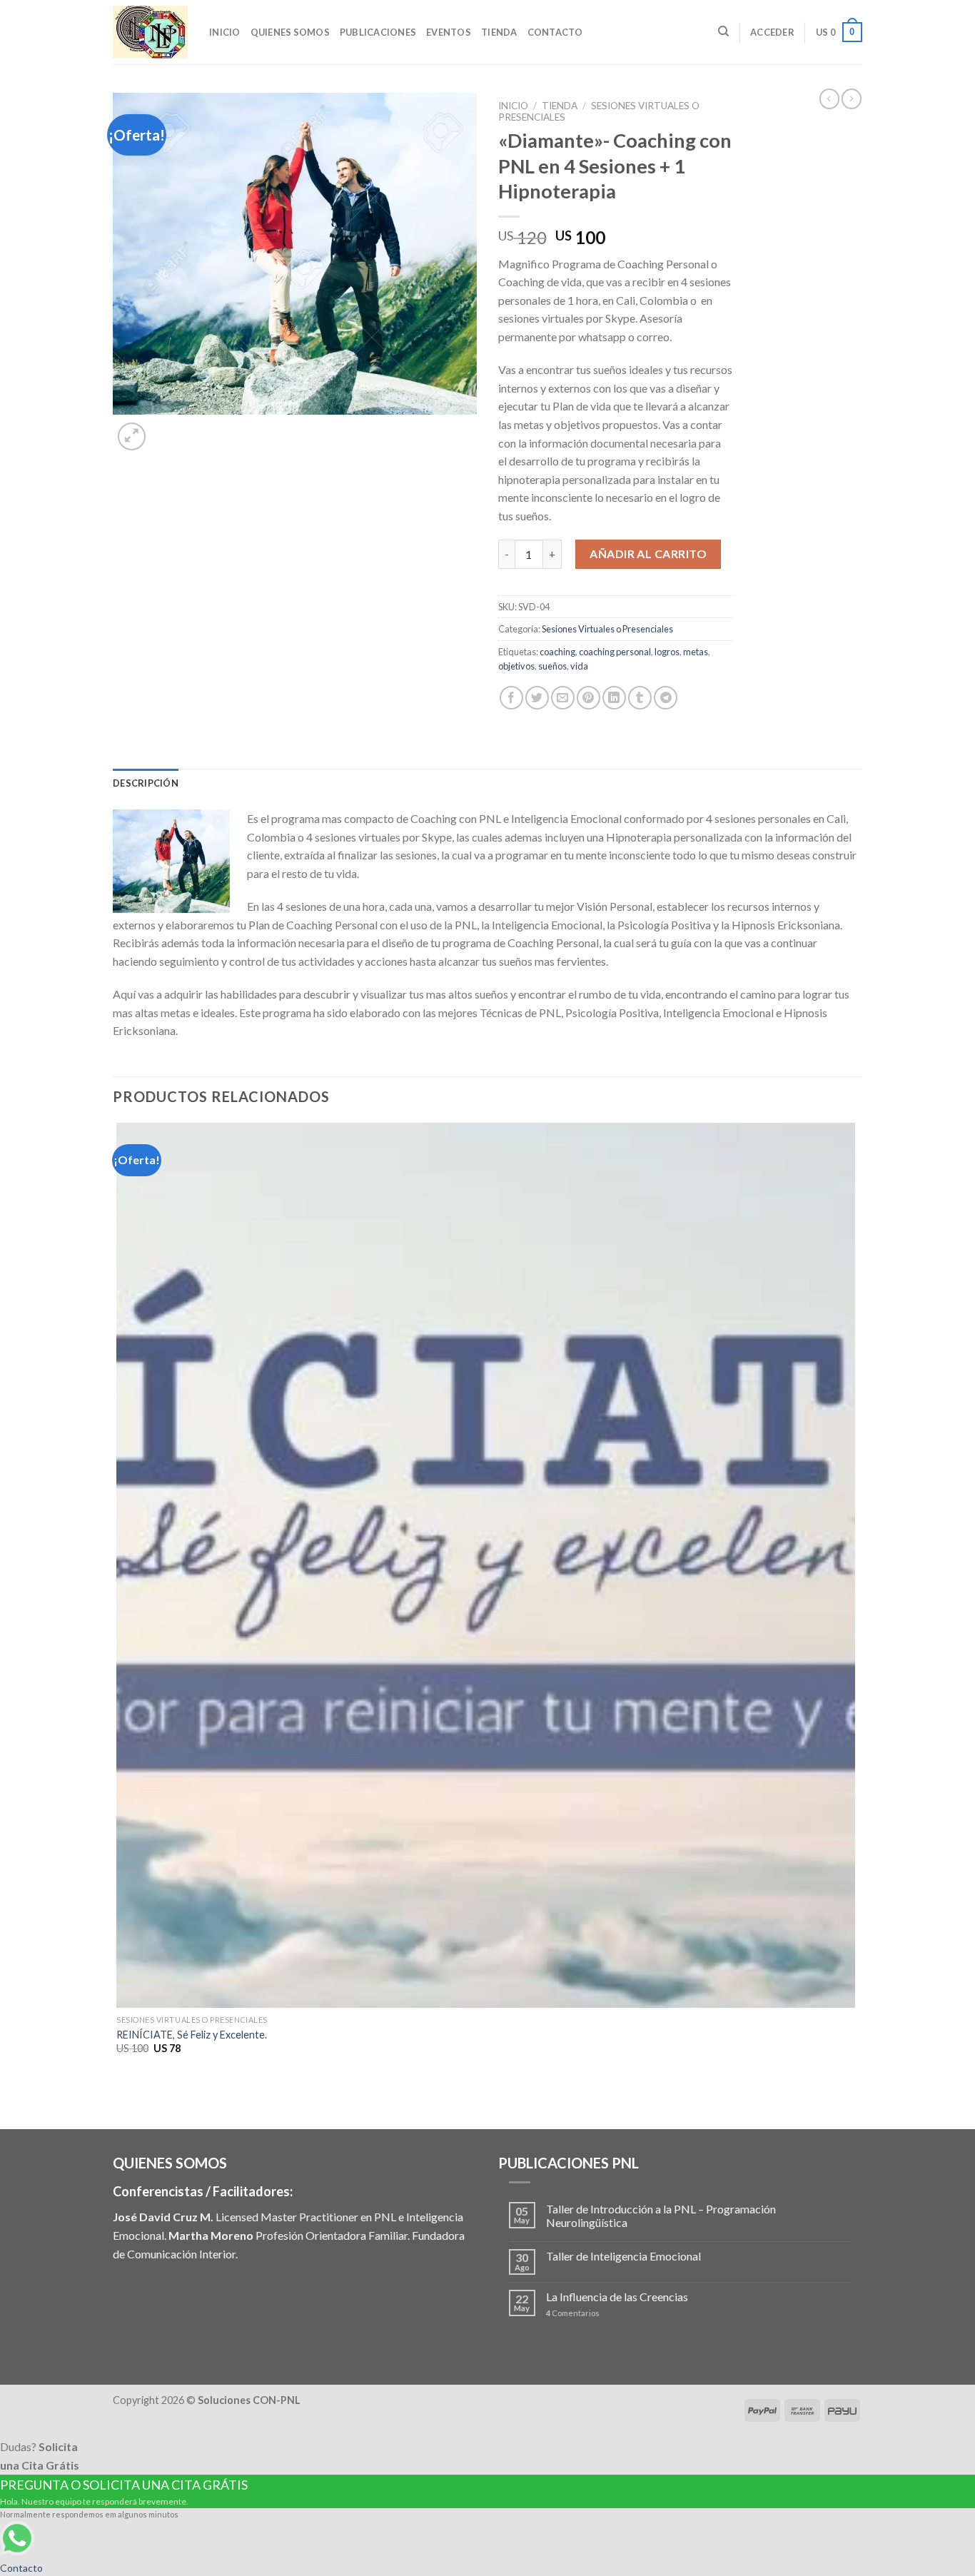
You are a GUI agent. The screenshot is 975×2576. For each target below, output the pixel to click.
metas (696, 652)
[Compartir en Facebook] (511, 698)
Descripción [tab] (146, 783)
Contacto (555, 32)
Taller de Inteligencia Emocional (623, 2256)
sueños (552, 666)
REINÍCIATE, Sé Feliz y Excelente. (192, 2035)
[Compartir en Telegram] (666, 698)
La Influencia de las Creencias (617, 2297)
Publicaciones (378, 32)
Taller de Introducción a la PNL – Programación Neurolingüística (661, 2216)
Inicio (225, 32)
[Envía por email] (563, 698)
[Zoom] (132, 436)
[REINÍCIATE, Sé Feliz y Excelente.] (486, 1565)
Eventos (449, 32)
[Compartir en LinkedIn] (614, 698)
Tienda (499, 32)
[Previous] (120, 2104)
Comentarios (573, 2313)
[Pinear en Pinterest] (588, 698)
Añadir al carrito (648, 554)
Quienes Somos (290, 32)
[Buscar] (723, 31)
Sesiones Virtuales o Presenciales (607, 629)
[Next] (166, 429)
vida (579, 666)
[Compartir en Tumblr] (640, 698)
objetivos (516, 666)
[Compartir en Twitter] (537, 698)
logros (667, 652)
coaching (557, 652)
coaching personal (615, 652)
